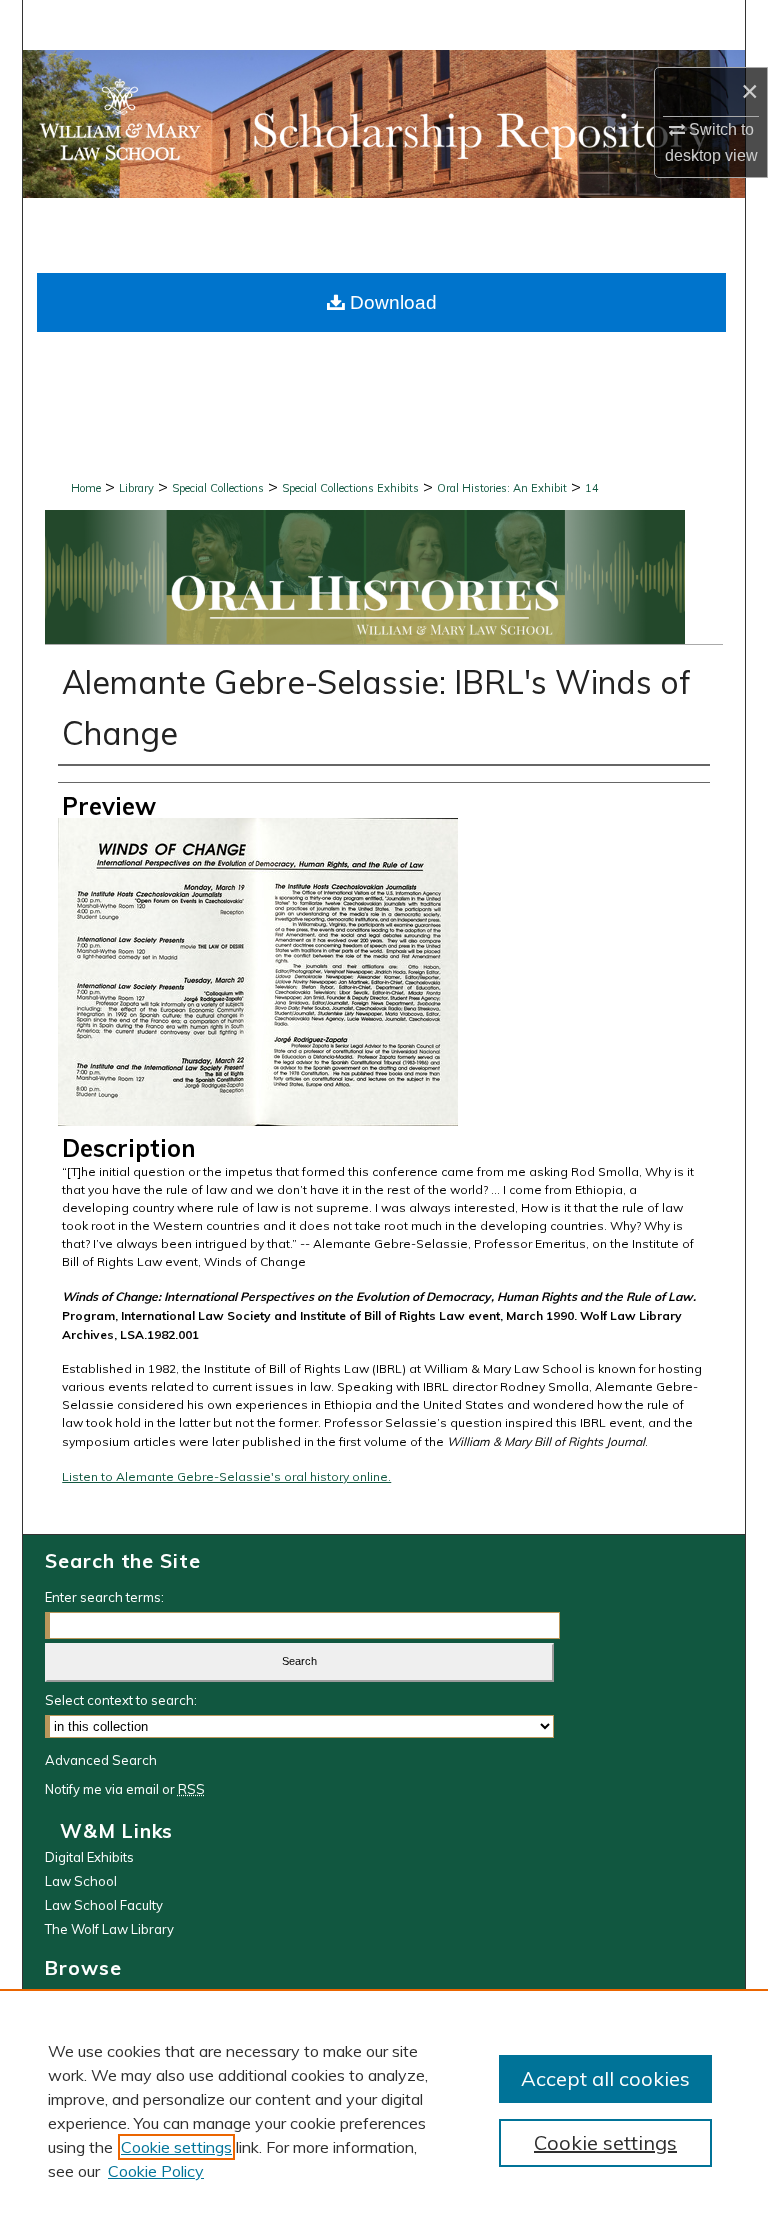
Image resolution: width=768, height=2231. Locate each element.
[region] (384, 2110)
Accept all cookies (605, 2078)
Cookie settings (176, 2147)
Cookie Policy (156, 2171)
